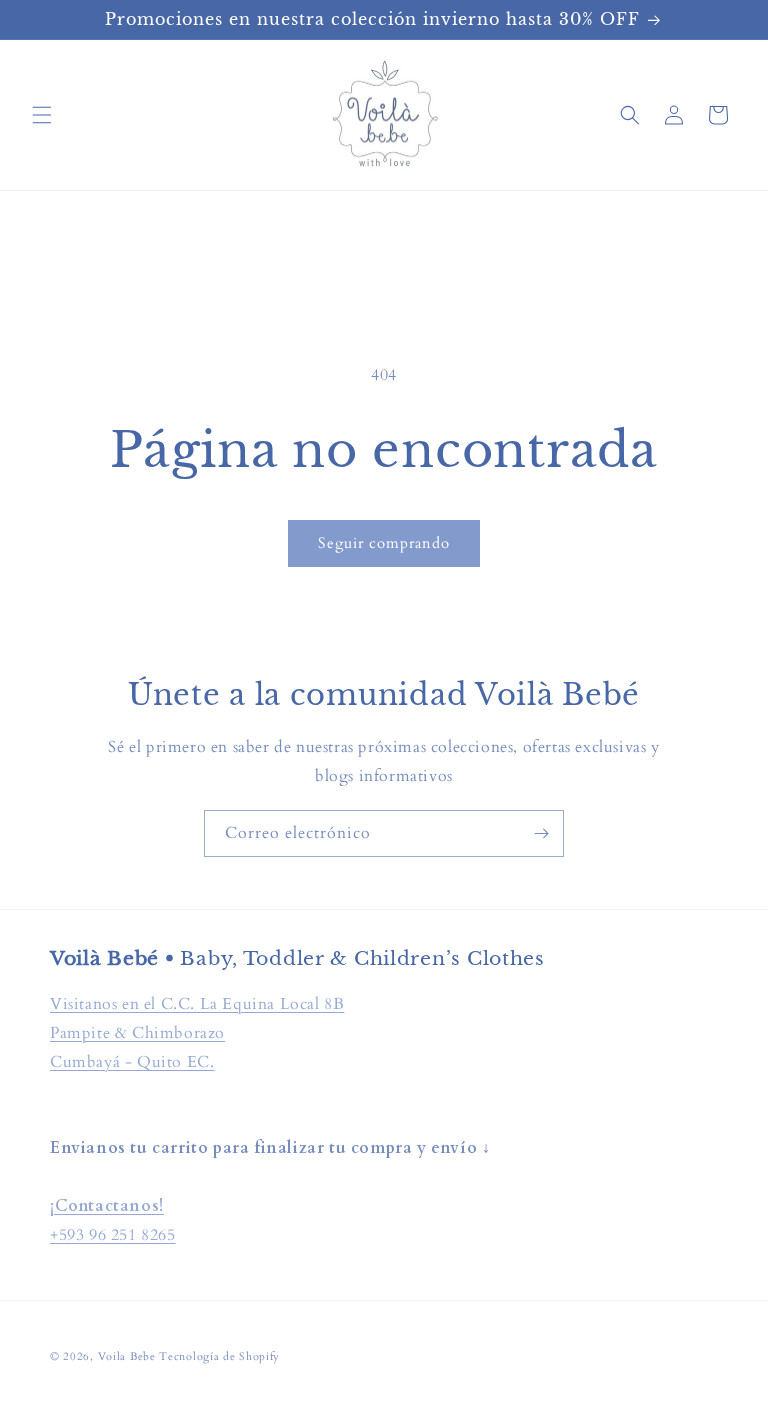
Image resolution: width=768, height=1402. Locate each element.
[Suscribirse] (541, 833)
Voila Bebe (129, 1356)
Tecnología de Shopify (219, 1356)
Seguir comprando (384, 543)
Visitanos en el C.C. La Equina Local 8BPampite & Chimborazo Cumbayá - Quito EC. (197, 1033)
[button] (42, 115)
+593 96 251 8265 (113, 1235)
